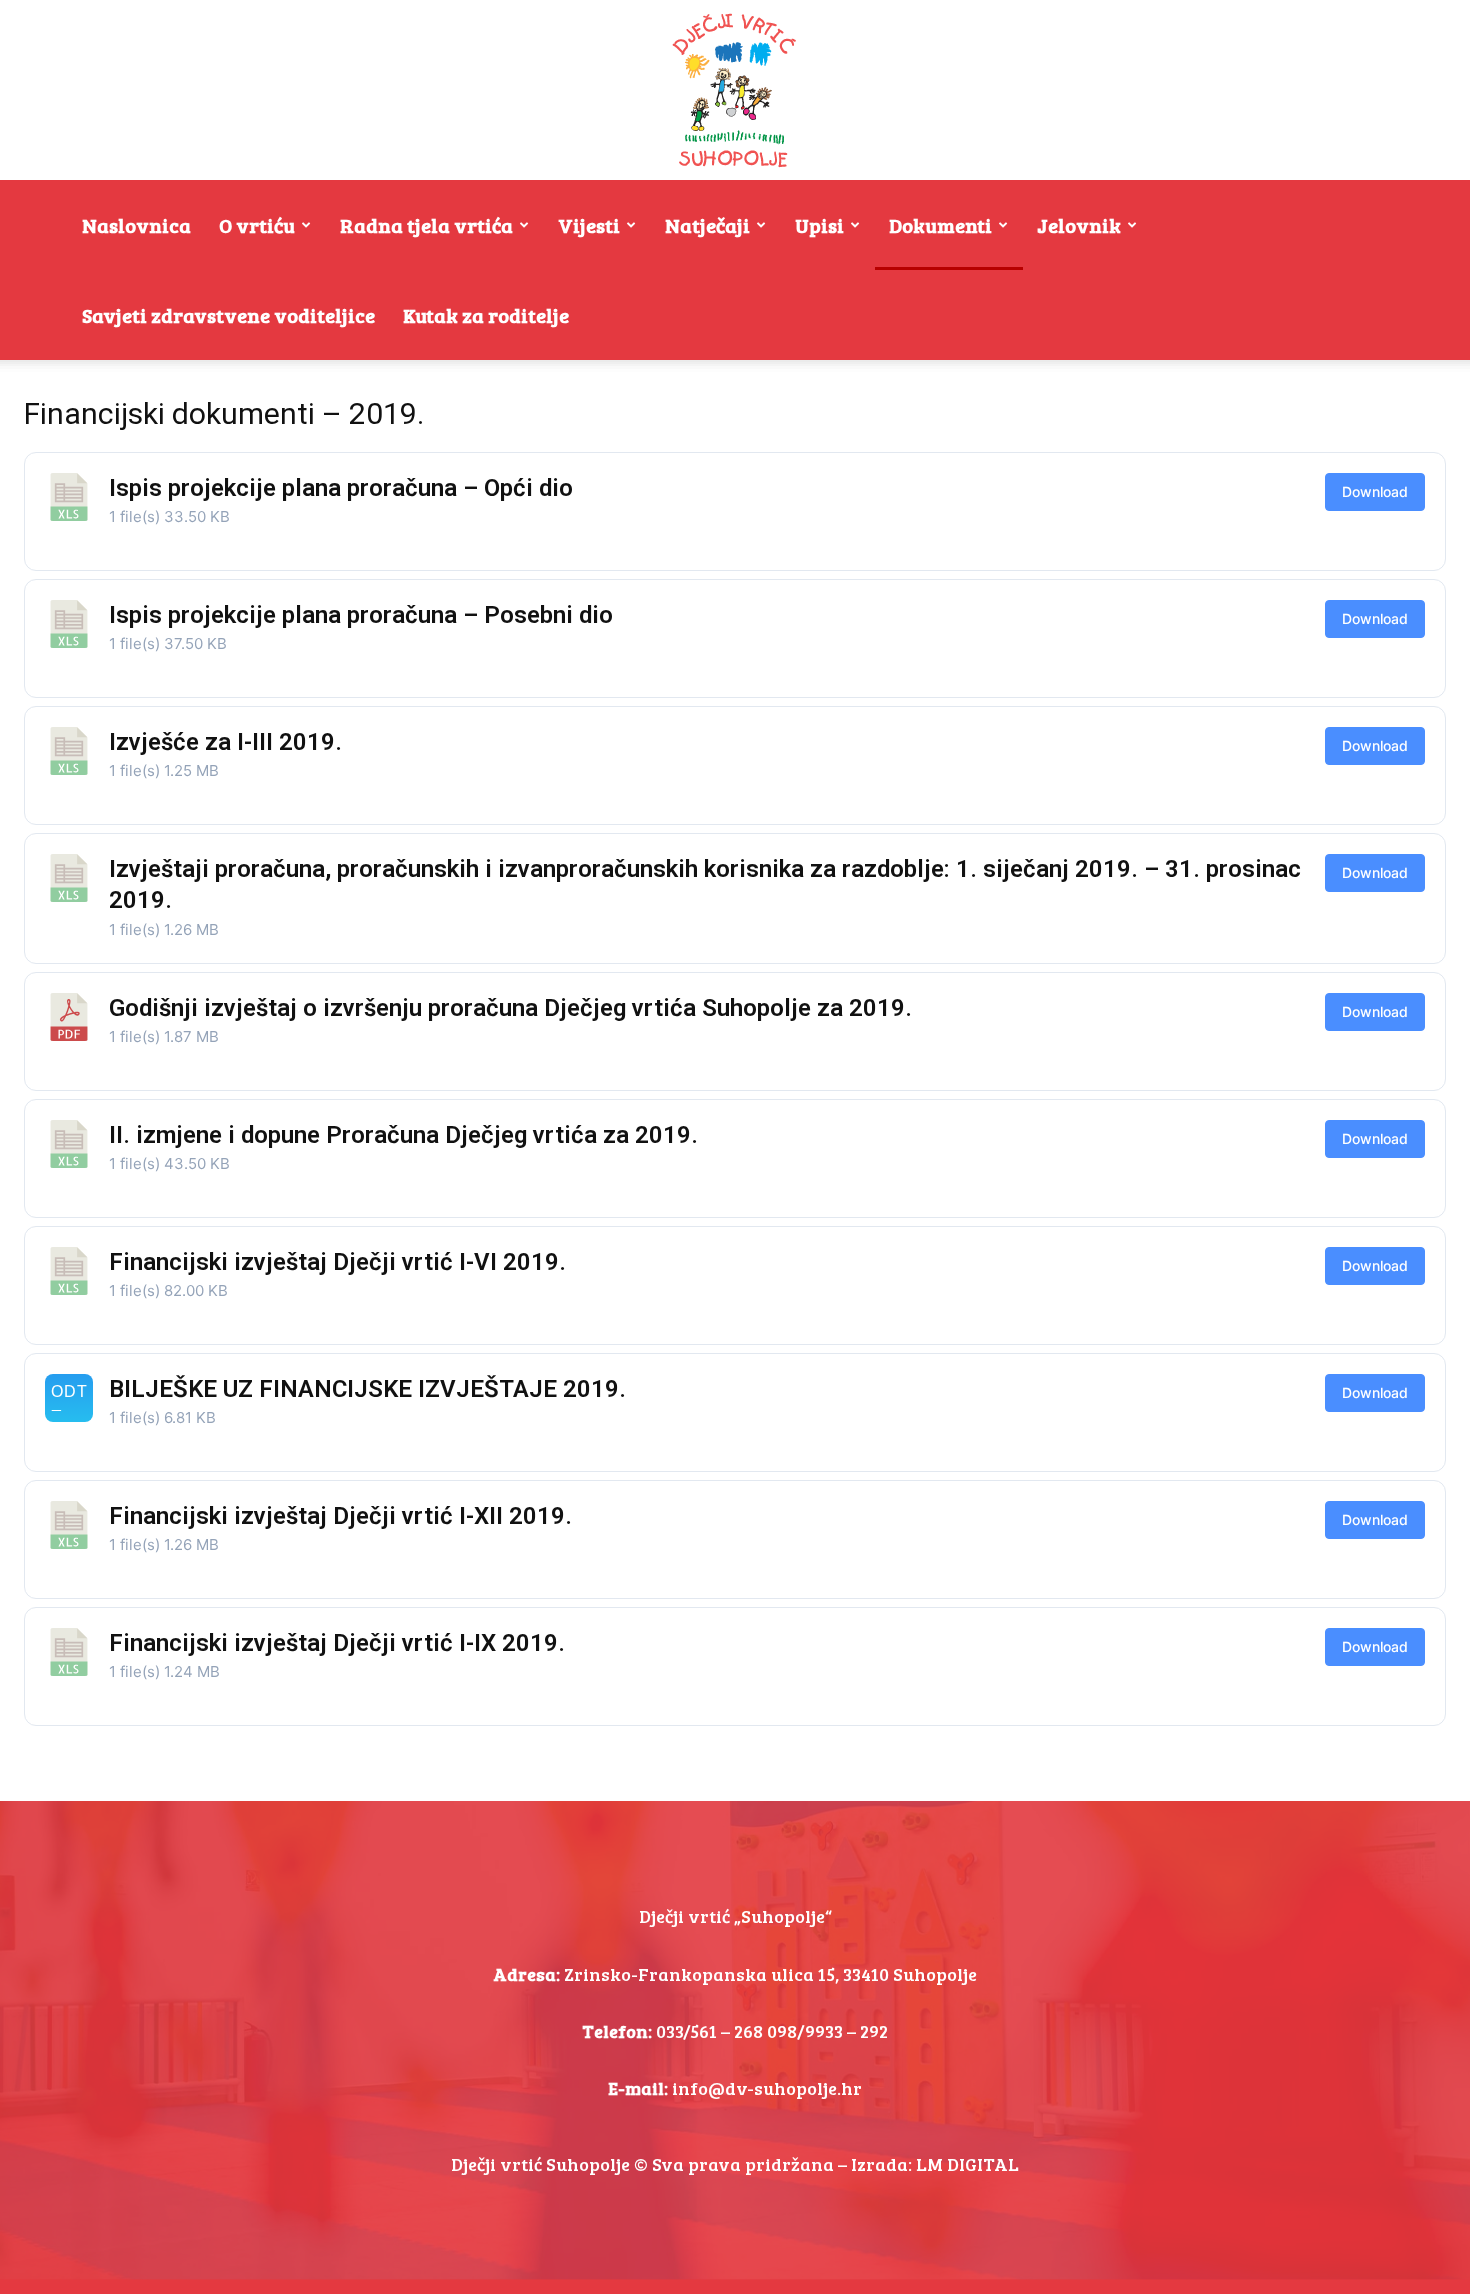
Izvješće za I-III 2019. (225, 742)
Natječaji (707, 225)
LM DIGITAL (967, 2164)
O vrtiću (257, 225)
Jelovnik (1079, 225)
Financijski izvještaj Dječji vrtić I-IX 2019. (337, 1643)
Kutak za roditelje (486, 315)
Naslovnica (136, 225)
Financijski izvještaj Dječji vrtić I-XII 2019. (340, 1516)
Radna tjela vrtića (426, 225)
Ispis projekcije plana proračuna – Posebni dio (361, 615)
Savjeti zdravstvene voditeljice (228, 315)
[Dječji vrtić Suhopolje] (735, 90)
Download (1375, 491)
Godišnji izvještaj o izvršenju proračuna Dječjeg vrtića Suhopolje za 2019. (510, 1008)
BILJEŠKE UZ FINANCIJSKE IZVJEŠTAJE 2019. (367, 1389)
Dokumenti (940, 225)
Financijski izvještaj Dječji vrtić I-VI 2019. (337, 1262)
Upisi (819, 225)
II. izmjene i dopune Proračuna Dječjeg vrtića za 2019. (403, 1135)
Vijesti (589, 225)
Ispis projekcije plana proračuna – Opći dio (341, 488)
